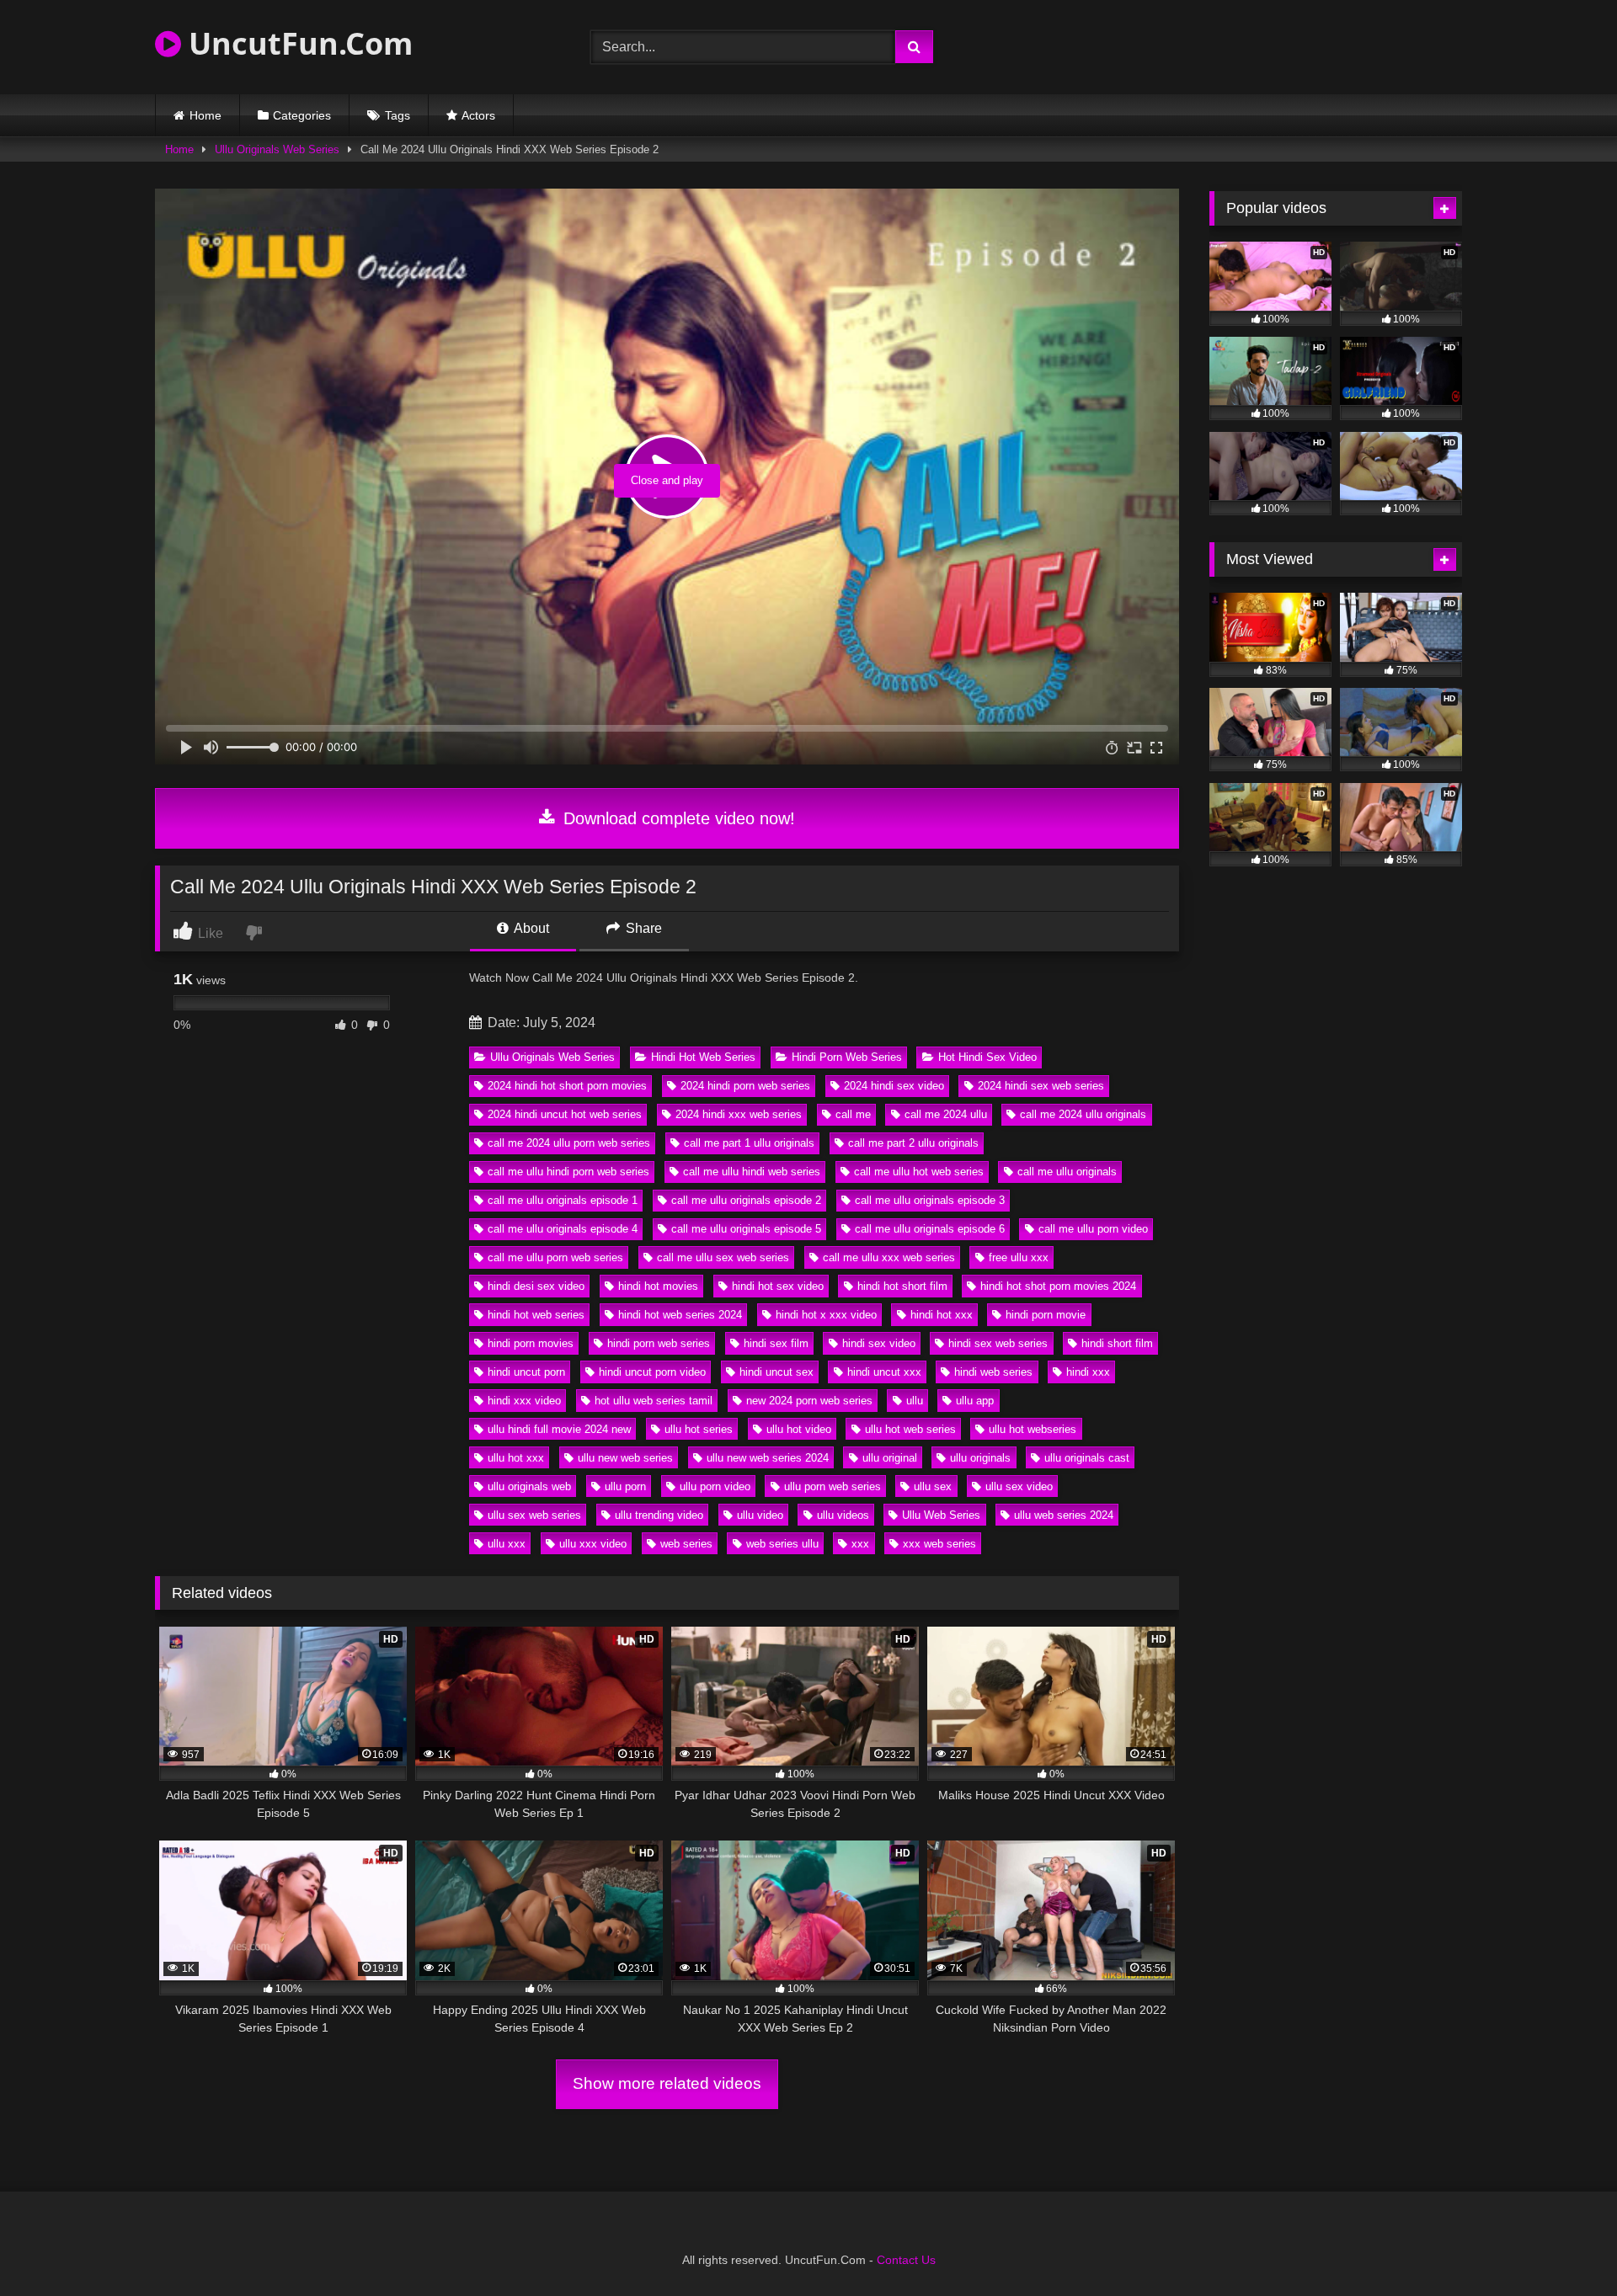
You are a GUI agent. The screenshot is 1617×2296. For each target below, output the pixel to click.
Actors (478, 115)
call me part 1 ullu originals (749, 1143)
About (530, 928)
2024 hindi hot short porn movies (567, 1086)
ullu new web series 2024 (768, 1458)
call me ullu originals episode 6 (930, 1229)
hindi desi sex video (536, 1286)
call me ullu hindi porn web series (568, 1172)
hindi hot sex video (778, 1286)
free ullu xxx (1019, 1257)
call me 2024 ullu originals (1083, 1114)
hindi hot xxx (942, 1315)
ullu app (975, 1401)
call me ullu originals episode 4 (563, 1229)
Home (205, 115)
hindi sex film (776, 1343)
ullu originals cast (1087, 1458)
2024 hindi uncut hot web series (565, 1114)
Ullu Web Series (941, 1515)
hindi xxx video (524, 1401)
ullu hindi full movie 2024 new (559, 1429)
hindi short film (1117, 1343)
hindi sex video (879, 1343)
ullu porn (625, 1486)
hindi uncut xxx (884, 1372)
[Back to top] (1565, 2246)
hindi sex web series (998, 1343)
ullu (915, 1401)
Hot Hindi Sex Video (987, 1057)
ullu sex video (1019, 1486)
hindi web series (993, 1372)
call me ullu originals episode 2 (746, 1200)
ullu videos (843, 1515)
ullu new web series (625, 1458)
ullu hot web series (910, 1429)
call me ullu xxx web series (889, 1257)
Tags (398, 115)
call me (853, 1114)
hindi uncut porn (526, 1372)
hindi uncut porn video (652, 1372)
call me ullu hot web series (919, 1172)
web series (686, 1544)
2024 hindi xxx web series (739, 1114)
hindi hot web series (536, 1315)
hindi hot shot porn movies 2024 (1058, 1286)
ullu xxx (507, 1544)
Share (642, 928)
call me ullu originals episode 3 (930, 1200)
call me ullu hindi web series (752, 1172)
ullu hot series (699, 1429)
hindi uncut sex (776, 1372)
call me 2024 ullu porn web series (569, 1143)
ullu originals (980, 1458)
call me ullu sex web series (723, 1257)
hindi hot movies (658, 1286)
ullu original (890, 1458)
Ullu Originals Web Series (277, 149)
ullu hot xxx (516, 1458)
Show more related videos (667, 2083)
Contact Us (906, 2260)
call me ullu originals (1067, 1172)
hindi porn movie (1046, 1315)
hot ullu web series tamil (654, 1401)
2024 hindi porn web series (745, 1086)
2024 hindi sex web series (1041, 1086)
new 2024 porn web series (809, 1401)
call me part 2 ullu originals (913, 1143)
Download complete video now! (677, 818)
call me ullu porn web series (555, 1257)
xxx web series (939, 1544)
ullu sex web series (534, 1515)
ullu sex (933, 1486)
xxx (860, 1544)
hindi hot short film (902, 1286)
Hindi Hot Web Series (703, 1057)
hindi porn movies (531, 1343)
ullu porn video (715, 1486)
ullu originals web (529, 1486)
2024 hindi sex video (894, 1086)
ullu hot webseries (1033, 1429)
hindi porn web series (659, 1343)
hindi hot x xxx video (826, 1315)
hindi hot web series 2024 (680, 1315)
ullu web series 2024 (1064, 1515)
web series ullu (782, 1544)
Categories (302, 115)
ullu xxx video (593, 1544)
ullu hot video (799, 1429)
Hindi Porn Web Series (847, 1057)
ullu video (760, 1515)
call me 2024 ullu (946, 1114)
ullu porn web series (833, 1486)
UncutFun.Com (297, 43)
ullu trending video (659, 1515)
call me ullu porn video (1093, 1229)
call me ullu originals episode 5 (746, 1229)
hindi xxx (1088, 1372)
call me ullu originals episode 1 (563, 1200)
